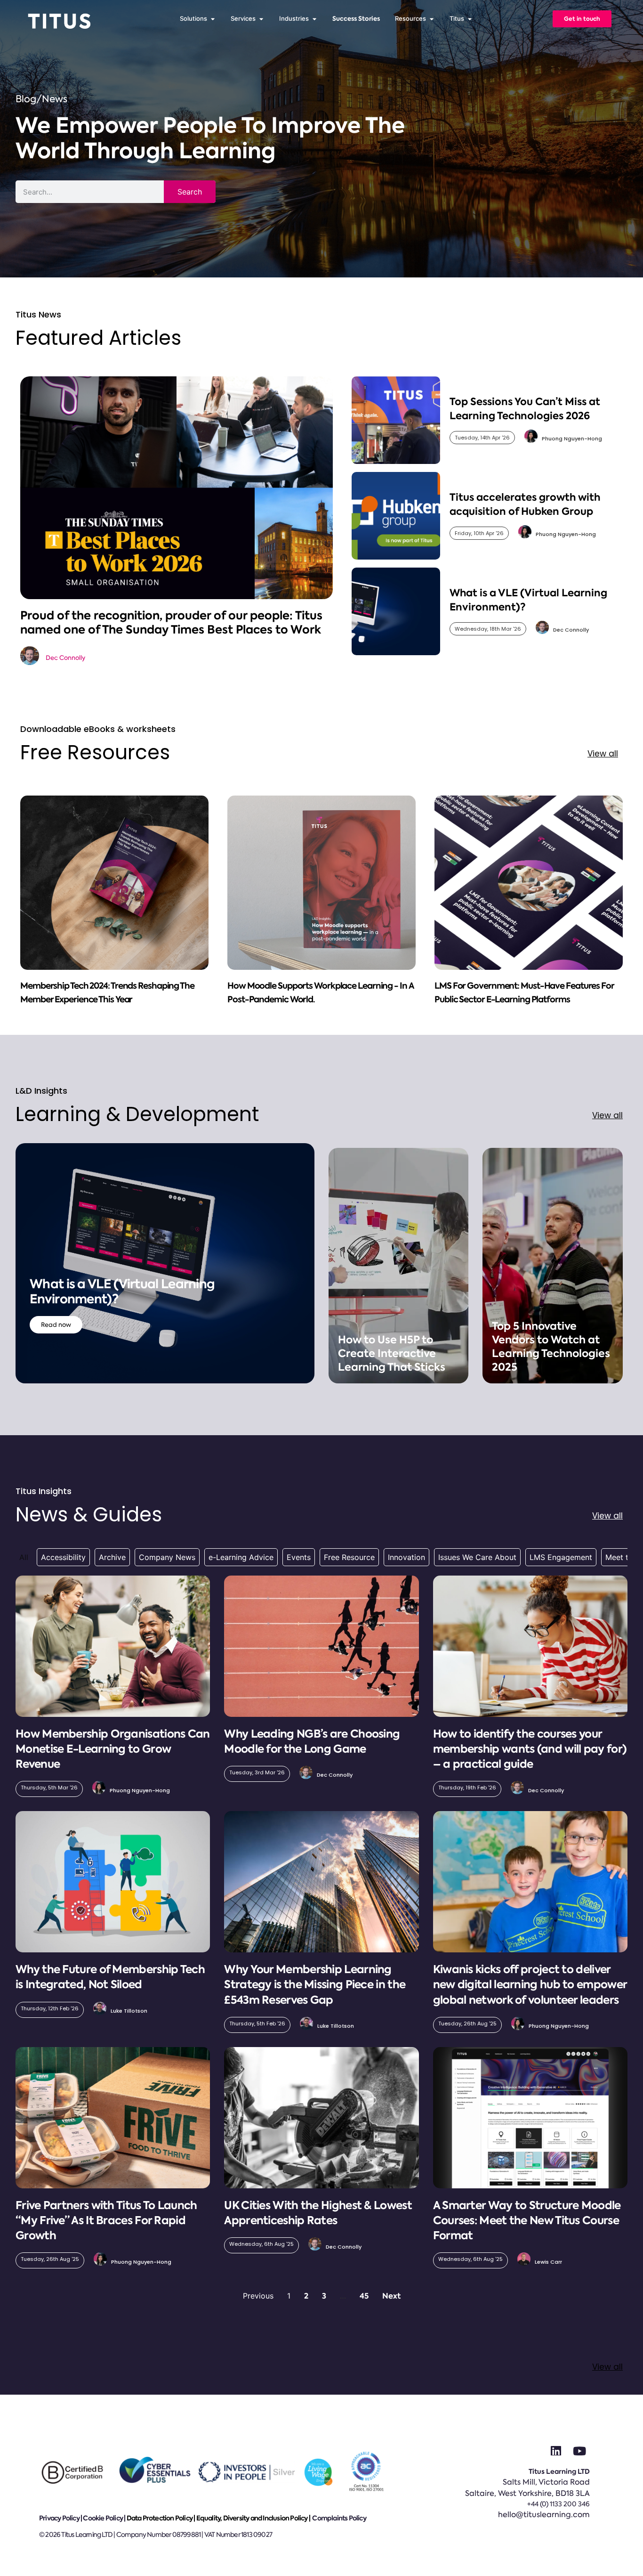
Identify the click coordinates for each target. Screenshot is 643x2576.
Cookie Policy (103, 2518)
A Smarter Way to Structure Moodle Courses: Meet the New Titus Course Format (527, 2220)
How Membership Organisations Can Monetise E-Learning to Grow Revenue (113, 1749)
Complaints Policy (339, 2518)
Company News (167, 1557)
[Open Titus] (470, 19)
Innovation (406, 1557)
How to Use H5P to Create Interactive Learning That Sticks (392, 1353)
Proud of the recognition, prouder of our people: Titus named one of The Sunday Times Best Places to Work (171, 622)
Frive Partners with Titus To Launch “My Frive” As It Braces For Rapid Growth (106, 2220)
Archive (112, 1557)
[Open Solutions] (213, 19)
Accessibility (63, 1557)
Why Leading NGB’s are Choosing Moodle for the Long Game (312, 1741)
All (24, 1557)
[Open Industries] (314, 19)
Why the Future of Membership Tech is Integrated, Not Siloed (110, 1977)
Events (299, 1557)
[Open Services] (261, 19)
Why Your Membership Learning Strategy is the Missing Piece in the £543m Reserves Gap (315, 1984)
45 (364, 2296)
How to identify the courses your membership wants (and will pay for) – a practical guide (530, 1749)
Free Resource (349, 1557)
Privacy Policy (59, 2518)
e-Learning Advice (241, 1557)
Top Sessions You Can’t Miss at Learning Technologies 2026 (525, 408)
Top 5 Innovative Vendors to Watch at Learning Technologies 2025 (551, 1347)
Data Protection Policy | (161, 2518)
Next (391, 2296)
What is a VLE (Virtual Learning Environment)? (122, 1292)
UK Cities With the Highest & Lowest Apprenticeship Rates (318, 2213)
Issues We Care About (477, 1557)
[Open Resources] (431, 19)
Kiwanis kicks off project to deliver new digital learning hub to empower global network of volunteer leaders (530, 1984)
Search (190, 192)
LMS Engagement (561, 1557)
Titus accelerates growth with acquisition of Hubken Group (525, 504)
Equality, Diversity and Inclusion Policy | (254, 2518)
